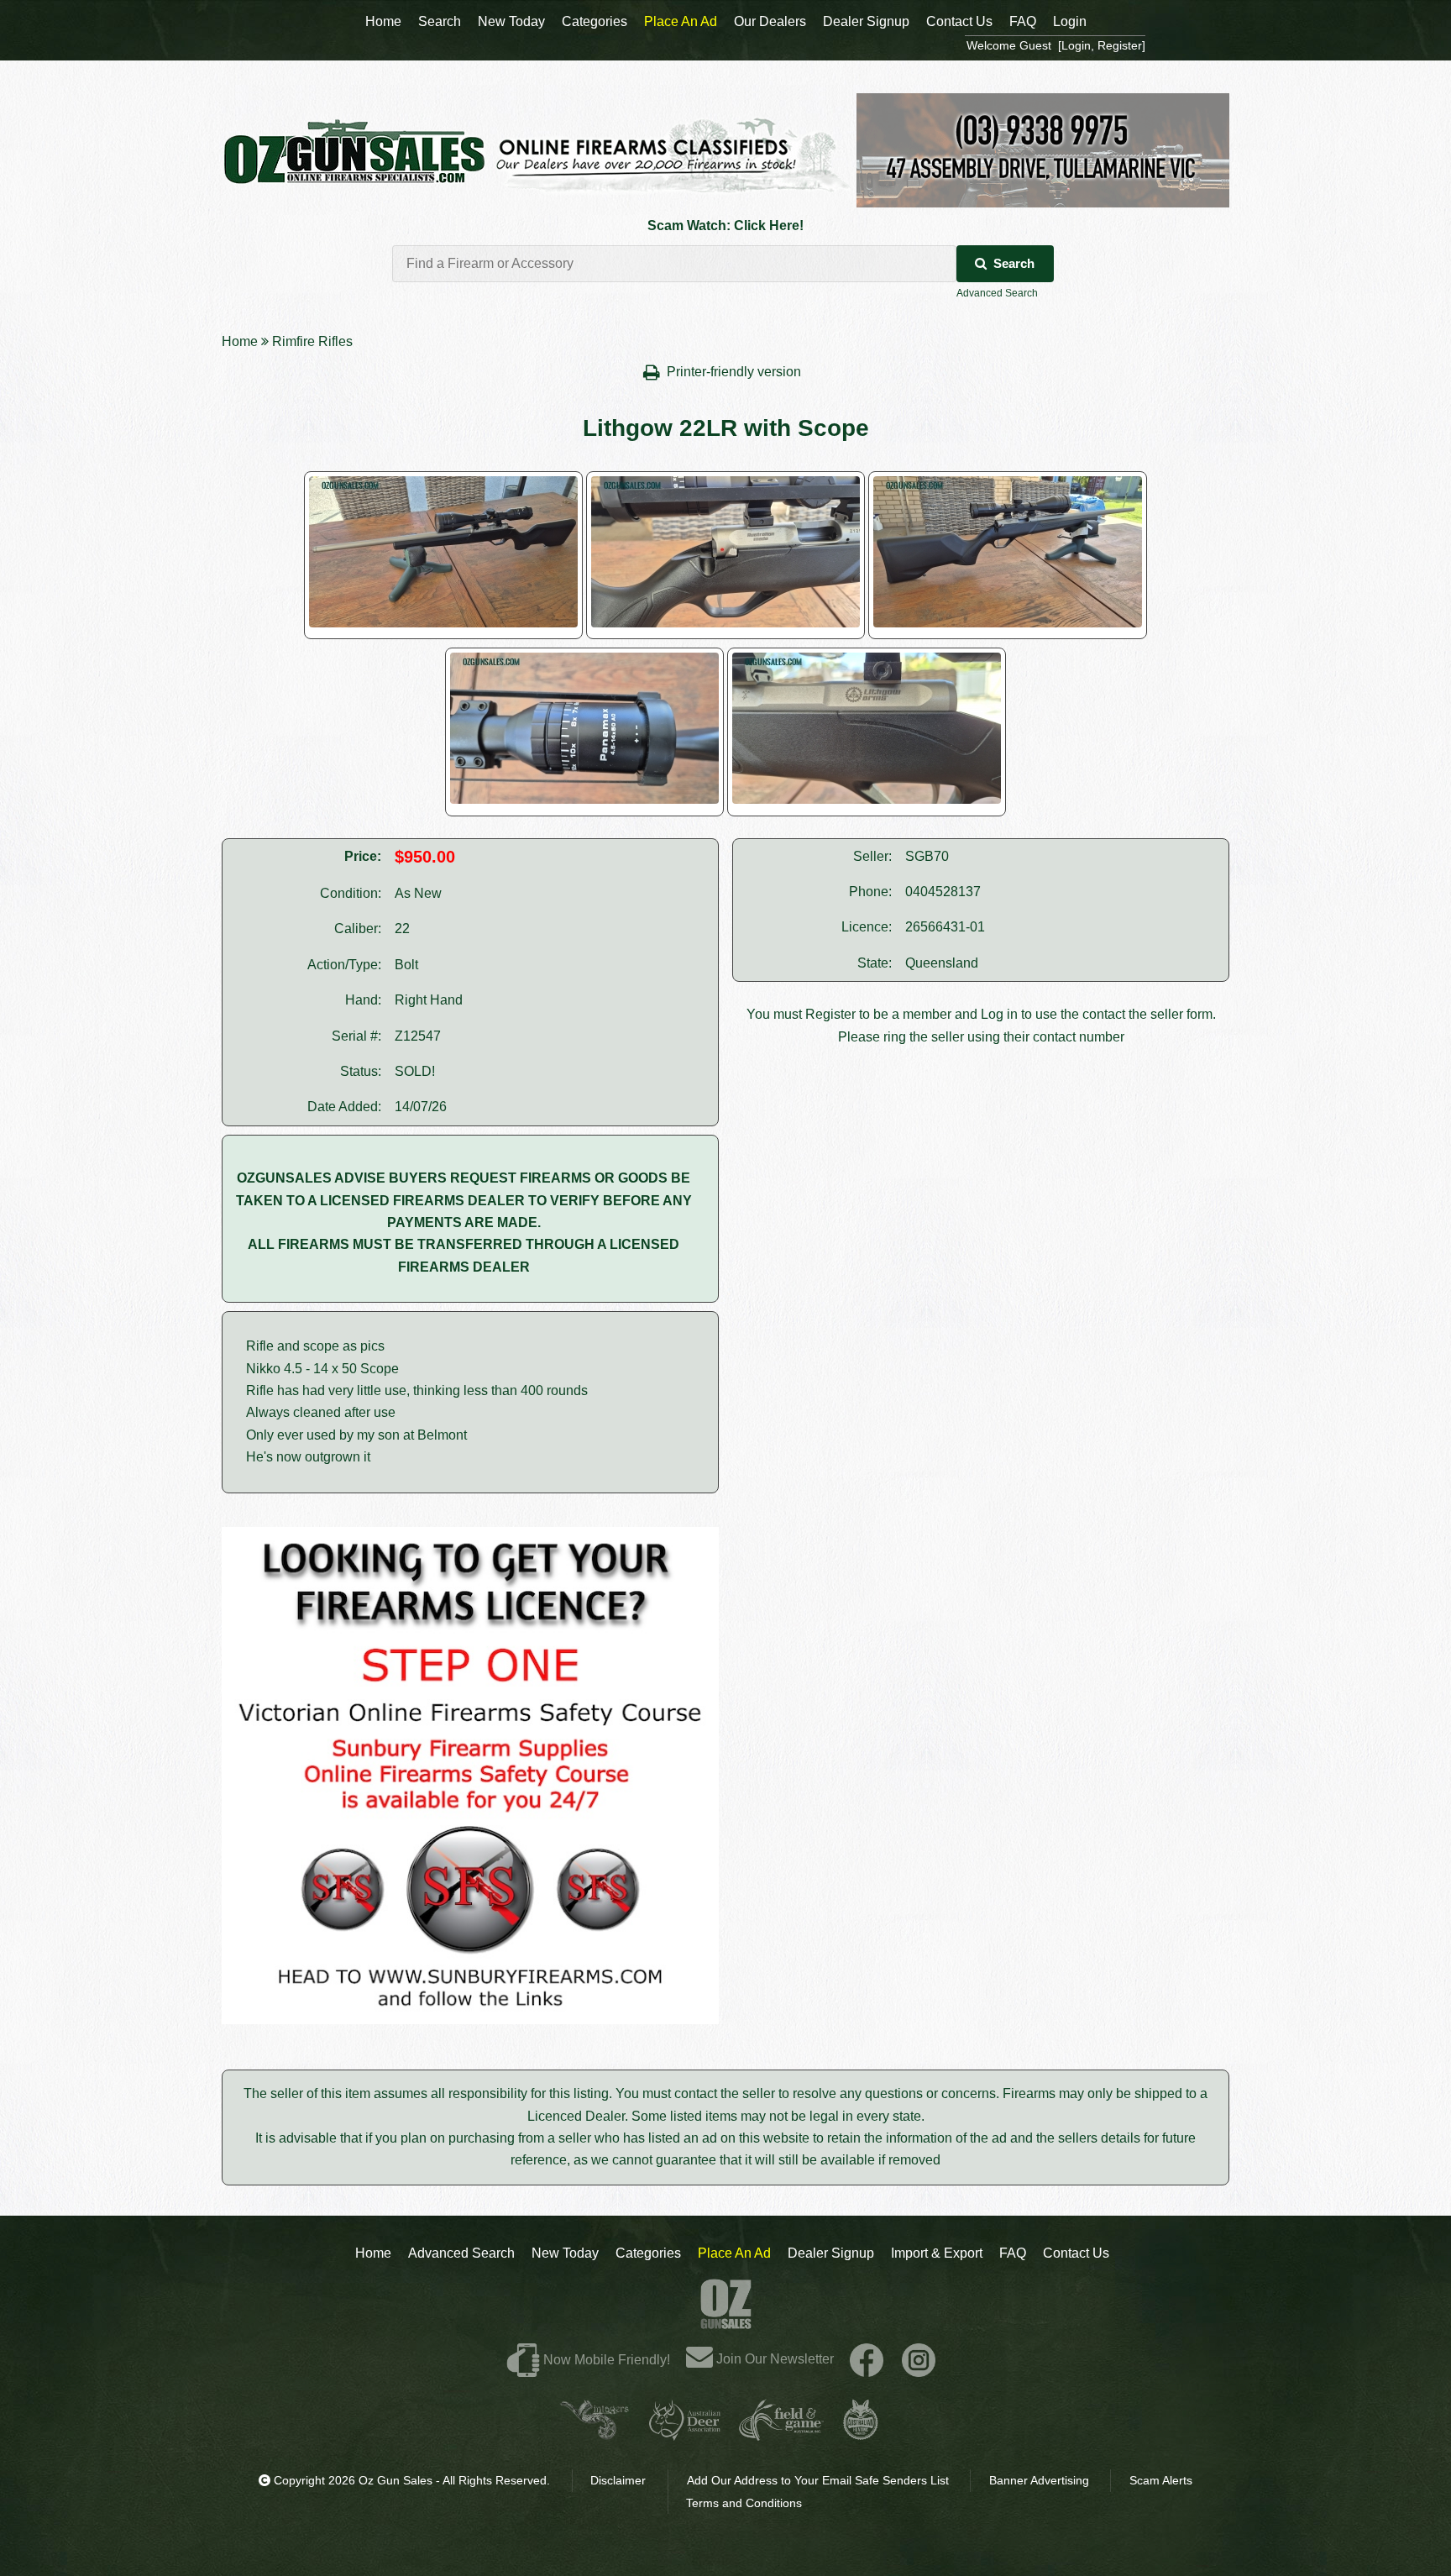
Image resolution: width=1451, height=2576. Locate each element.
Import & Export (937, 2253)
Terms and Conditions (744, 2503)
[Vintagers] (595, 2434)
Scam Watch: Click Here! (725, 226)
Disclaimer (618, 2480)
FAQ (1013, 2253)
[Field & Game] (781, 2434)
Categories (648, 2253)
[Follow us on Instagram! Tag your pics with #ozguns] (919, 2359)
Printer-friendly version (736, 372)
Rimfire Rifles (312, 341)
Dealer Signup (831, 2253)
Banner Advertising (1039, 2480)
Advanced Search (997, 293)
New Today (565, 2253)
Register (830, 1014)
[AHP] (861, 2434)
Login (1070, 21)
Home (240, 341)
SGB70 (927, 856)
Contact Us (1076, 2253)
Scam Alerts (1161, 2480)
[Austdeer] (685, 2434)
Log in (999, 1014)
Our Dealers (770, 21)
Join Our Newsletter (773, 2359)
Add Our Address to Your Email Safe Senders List (818, 2480)
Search (1014, 263)
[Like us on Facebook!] (867, 2359)
